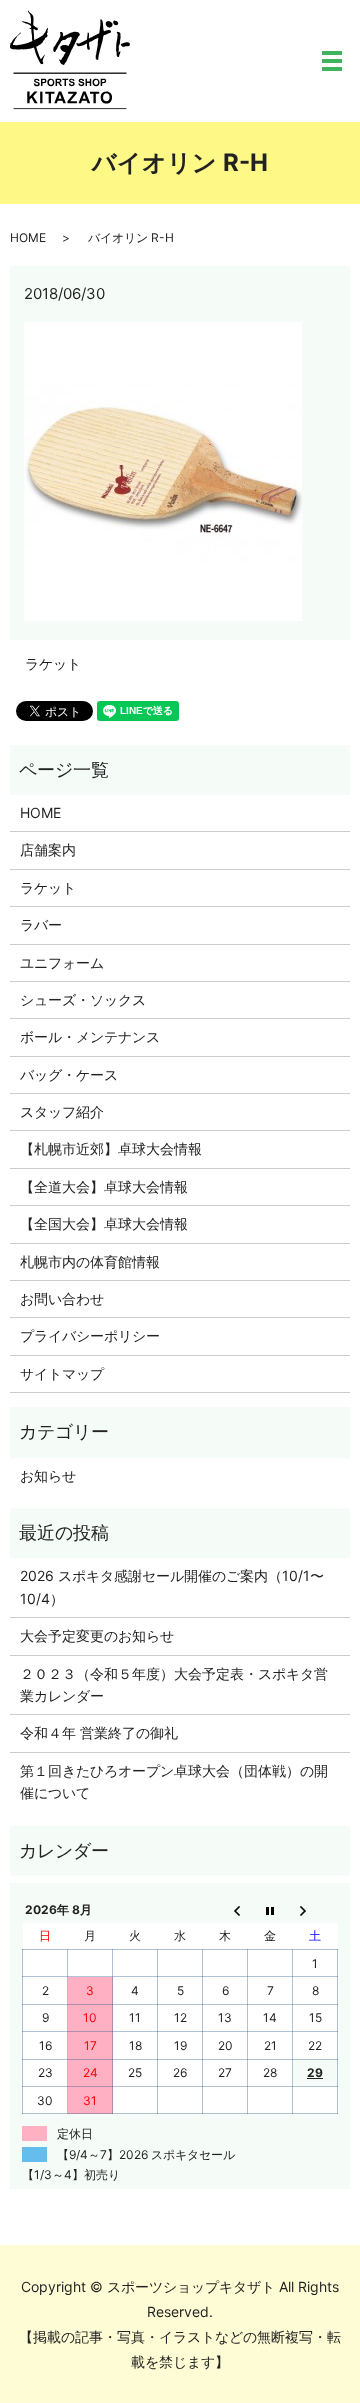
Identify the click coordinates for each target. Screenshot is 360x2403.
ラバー (41, 924)
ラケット (53, 663)
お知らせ (48, 1475)
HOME (28, 237)
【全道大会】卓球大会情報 (104, 1186)
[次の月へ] (315, 1909)
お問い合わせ (62, 1298)
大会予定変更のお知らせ (97, 1635)
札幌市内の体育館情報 (90, 1261)
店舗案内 (48, 849)
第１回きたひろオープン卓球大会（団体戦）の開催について (174, 1781)
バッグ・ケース (69, 1074)
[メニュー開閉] (332, 61)
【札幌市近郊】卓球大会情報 (111, 1148)
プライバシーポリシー (90, 1335)
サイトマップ (62, 1373)
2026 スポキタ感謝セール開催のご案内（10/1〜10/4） (172, 1586)
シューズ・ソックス (83, 999)
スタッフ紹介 (62, 1111)
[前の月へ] (225, 1909)
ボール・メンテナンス (90, 1036)
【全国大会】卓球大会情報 (104, 1223)
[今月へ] (270, 1909)
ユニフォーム (62, 962)
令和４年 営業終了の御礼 (99, 1732)
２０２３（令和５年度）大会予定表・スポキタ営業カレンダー (174, 1684)
